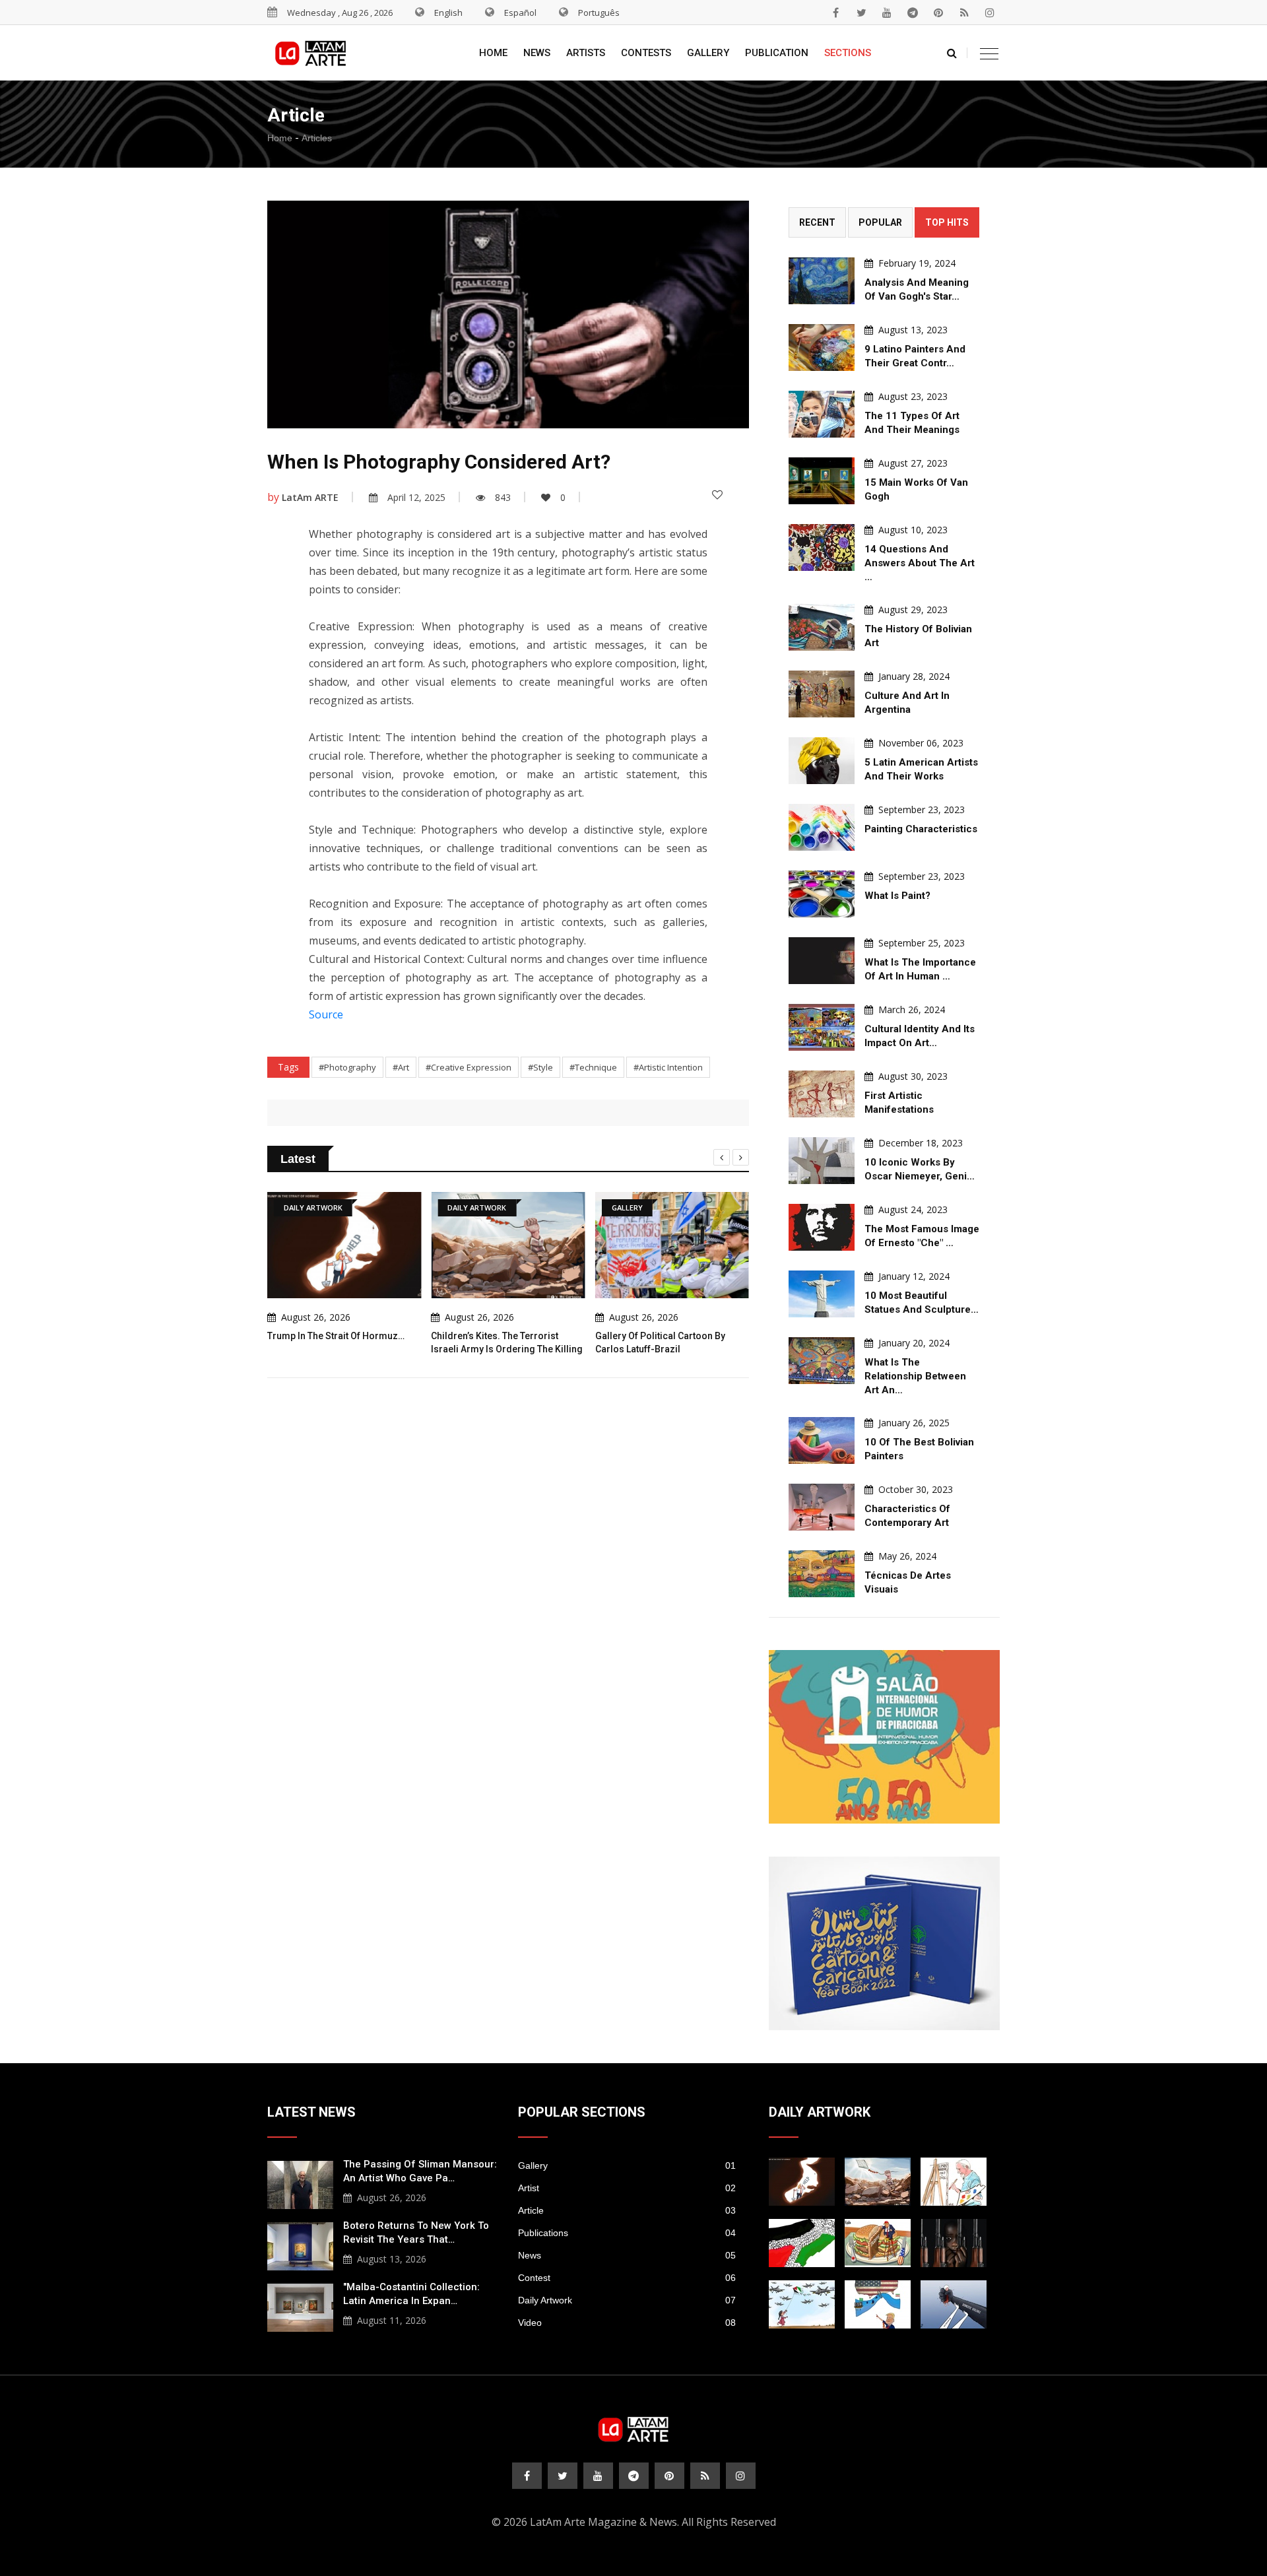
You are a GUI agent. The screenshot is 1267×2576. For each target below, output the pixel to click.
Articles (317, 138)
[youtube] (887, 13)
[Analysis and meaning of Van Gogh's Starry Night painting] (822, 281)
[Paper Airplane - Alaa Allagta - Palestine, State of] (802, 2304)
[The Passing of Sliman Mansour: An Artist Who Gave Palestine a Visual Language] (300, 2183)
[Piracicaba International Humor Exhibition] (884, 1737)
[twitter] (861, 13)
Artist (627, 2188)
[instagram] (990, 13)
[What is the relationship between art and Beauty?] (822, 1361)
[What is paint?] (822, 894)
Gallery (708, 53)
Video (627, 2323)
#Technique (593, 1067)
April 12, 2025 (416, 497)
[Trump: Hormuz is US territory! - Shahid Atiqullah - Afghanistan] (878, 2304)
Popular (880, 222)
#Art (401, 1067)
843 (503, 497)
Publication (777, 53)
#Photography (347, 1067)
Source (326, 1014)
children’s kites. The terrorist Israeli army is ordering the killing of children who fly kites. (507, 1349)
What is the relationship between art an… (915, 1376)
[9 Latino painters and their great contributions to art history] (822, 347)
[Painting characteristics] (822, 827)
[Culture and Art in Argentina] (822, 694)
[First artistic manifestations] (822, 1094)
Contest (627, 2278)
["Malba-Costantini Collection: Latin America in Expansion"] (300, 2306)
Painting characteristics (921, 829)
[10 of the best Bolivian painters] (822, 1440)
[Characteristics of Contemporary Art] (822, 1507)
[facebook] (835, 13)
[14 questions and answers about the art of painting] (822, 547)
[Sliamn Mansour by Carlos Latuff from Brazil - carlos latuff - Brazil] (954, 2182)
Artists (586, 53)
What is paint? (897, 896)
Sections (848, 53)
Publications (627, 2233)
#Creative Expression (469, 1067)
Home (493, 53)
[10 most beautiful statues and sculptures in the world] (822, 1294)
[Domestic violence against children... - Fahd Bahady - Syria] (954, 2304)
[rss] (964, 13)
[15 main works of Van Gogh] (822, 481)
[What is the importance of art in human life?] (822, 961)
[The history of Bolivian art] (822, 627)
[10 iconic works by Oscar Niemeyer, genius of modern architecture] (822, 1161)
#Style (540, 1067)
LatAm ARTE (310, 497)
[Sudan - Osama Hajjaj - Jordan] (954, 2243)
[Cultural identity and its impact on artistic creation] (822, 1027)
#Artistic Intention (668, 1067)
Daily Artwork (627, 2300)
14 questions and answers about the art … (920, 563)
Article (627, 2210)
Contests (646, 53)
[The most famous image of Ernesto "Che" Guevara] (822, 1227)
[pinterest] (938, 13)
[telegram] (913, 13)
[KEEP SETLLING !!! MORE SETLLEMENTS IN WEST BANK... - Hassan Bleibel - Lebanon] (802, 2243)
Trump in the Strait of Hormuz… (336, 1336)
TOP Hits (947, 222)
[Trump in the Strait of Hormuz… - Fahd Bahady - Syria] (802, 2182)
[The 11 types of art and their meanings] (822, 414)
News (537, 53)
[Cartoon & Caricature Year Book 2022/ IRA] (884, 1943)
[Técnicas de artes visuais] (822, 1574)
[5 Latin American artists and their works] (822, 761)
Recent (817, 222)
